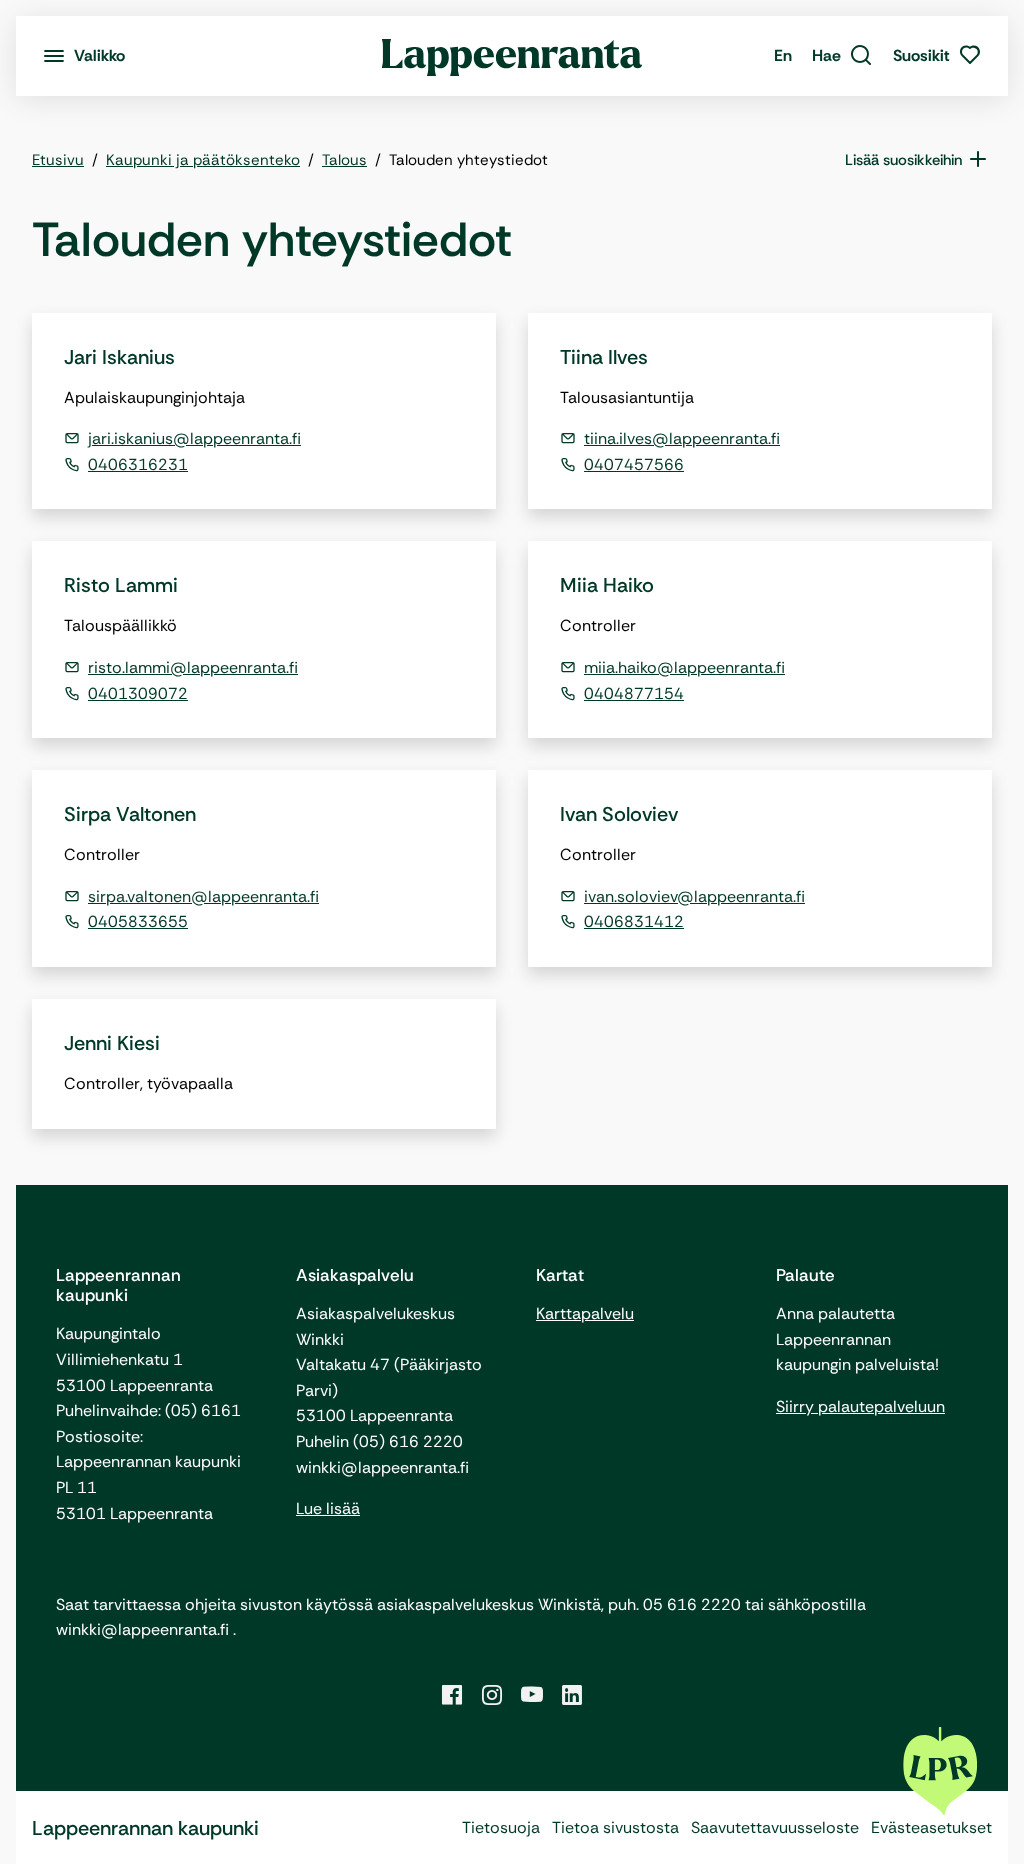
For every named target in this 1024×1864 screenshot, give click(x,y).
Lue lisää (328, 1508)
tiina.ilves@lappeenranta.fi (682, 438)
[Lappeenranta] (512, 56)
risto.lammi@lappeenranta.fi (193, 667)
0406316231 (138, 464)
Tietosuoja (501, 1827)
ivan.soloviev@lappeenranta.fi (694, 896)
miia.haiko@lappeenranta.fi (684, 667)
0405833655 (138, 921)
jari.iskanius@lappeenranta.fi (194, 438)
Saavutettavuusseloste (775, 1827)
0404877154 (634, 693)
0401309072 (138, 693)
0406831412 (634, 921)
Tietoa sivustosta (615, 1827)
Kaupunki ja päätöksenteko (203, 160)
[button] (842, 56)
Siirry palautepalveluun (860, 1406)
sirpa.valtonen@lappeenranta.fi (203, 896)
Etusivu (58, 160)
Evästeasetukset (931, 1827)
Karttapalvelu (585, 1313)
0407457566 (634, 464)
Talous (344, 160)
